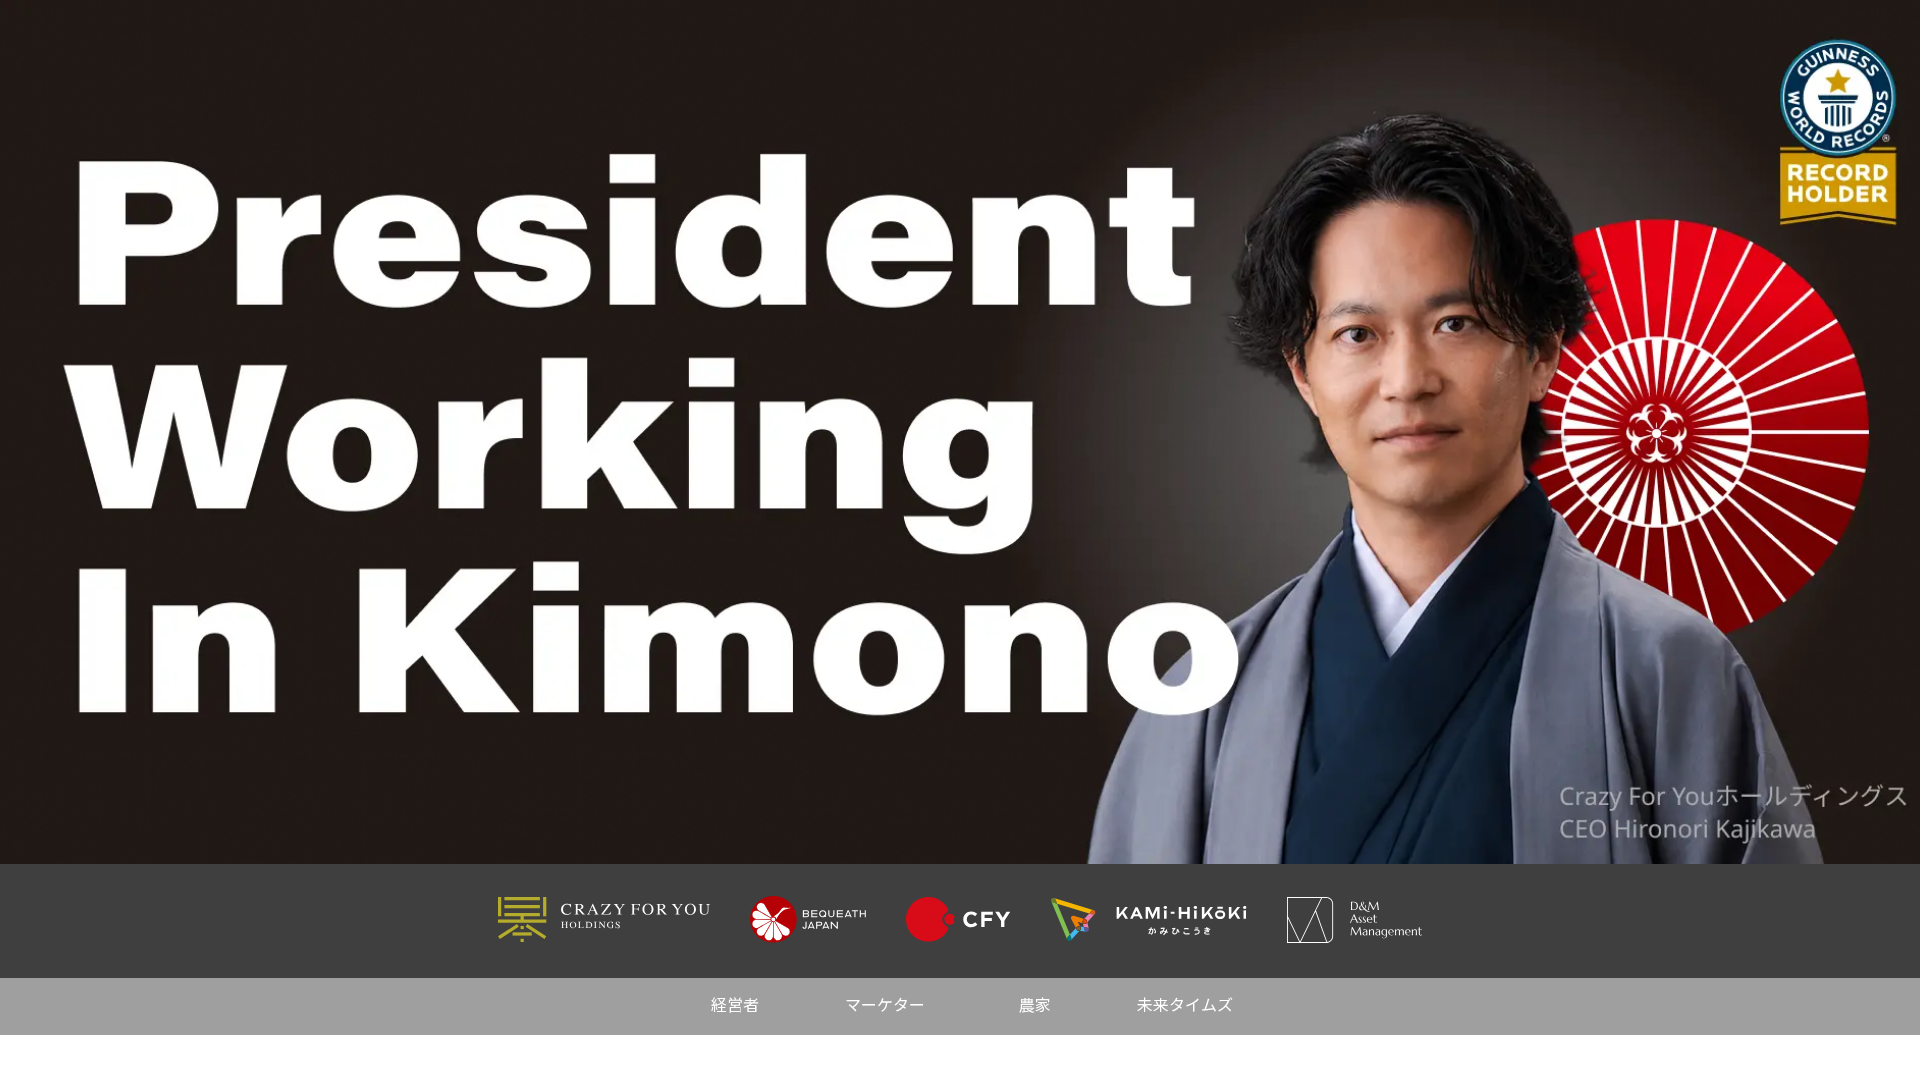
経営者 (735, 1006)
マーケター (885, 1006)
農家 (1035, 1006)
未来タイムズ (1185, 1006)
